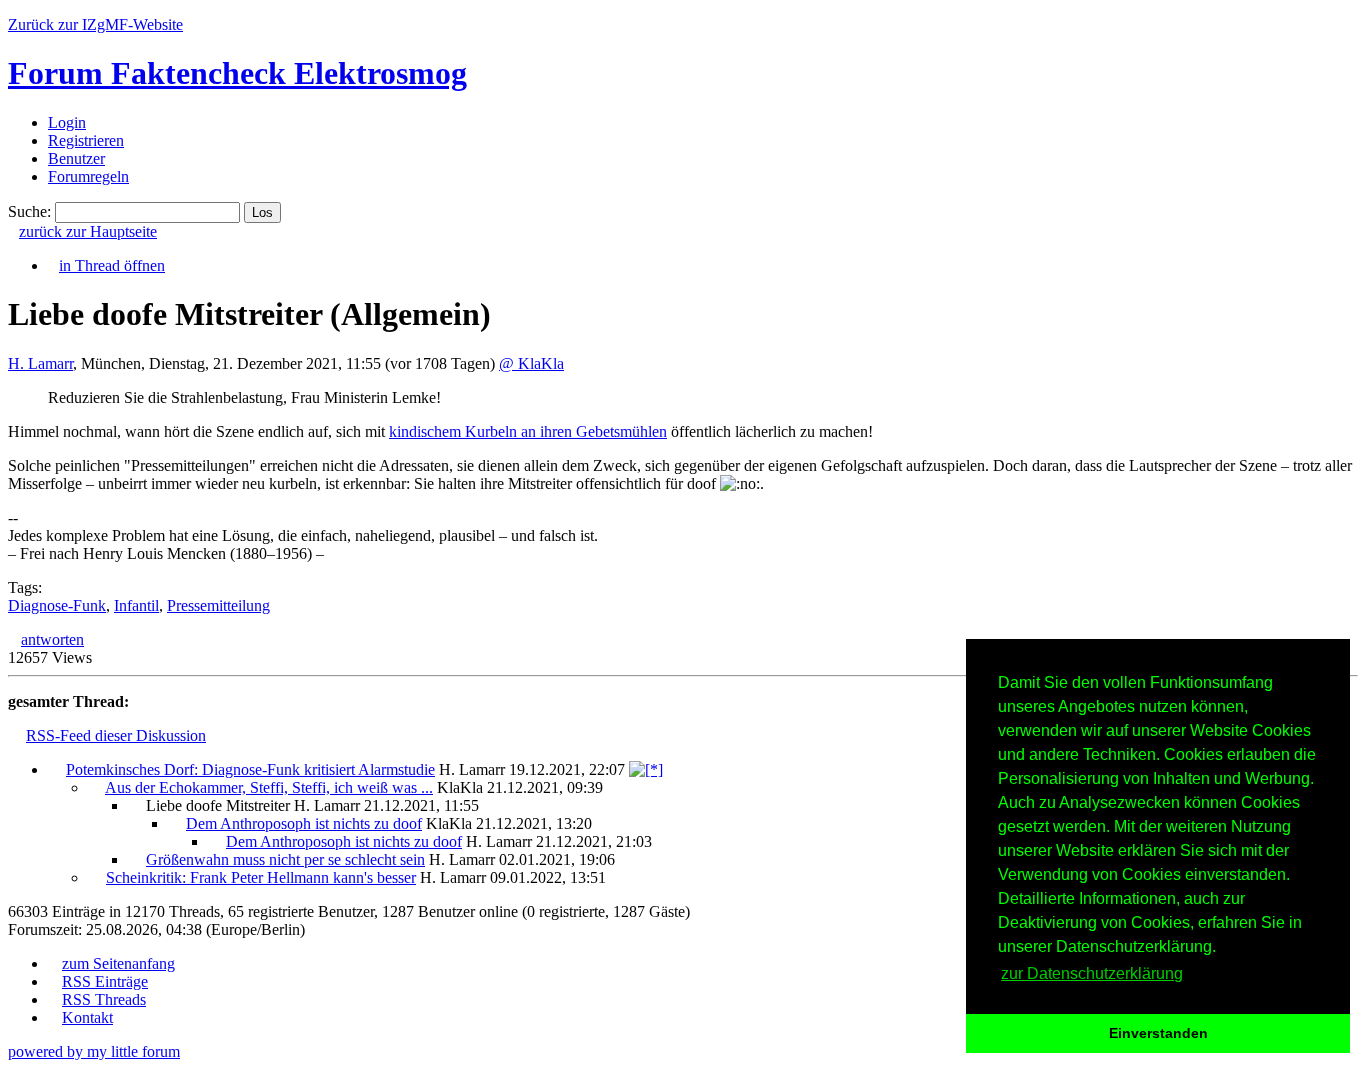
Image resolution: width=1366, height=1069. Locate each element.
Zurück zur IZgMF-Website (95, 24)
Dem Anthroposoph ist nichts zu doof (304, 823)
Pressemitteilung (218, 605)
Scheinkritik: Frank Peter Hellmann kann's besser (261, 877)
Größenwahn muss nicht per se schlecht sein (285, 859)
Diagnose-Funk (57, 605)
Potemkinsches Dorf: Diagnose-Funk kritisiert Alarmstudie (250, 769)
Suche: (29, 211)
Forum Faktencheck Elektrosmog (237, 73)
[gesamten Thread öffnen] (646, 769)
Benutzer (76, 158)
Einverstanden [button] (1158, 1033)
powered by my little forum (94, 1051)
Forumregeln (88, 176)
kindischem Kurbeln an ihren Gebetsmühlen (528, 431)
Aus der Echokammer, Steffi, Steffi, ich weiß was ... (269, 787)
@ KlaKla (531, 363)
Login (67, 122)
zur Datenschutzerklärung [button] (1092, 973)
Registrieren (86, 140)
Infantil (136, 605)
